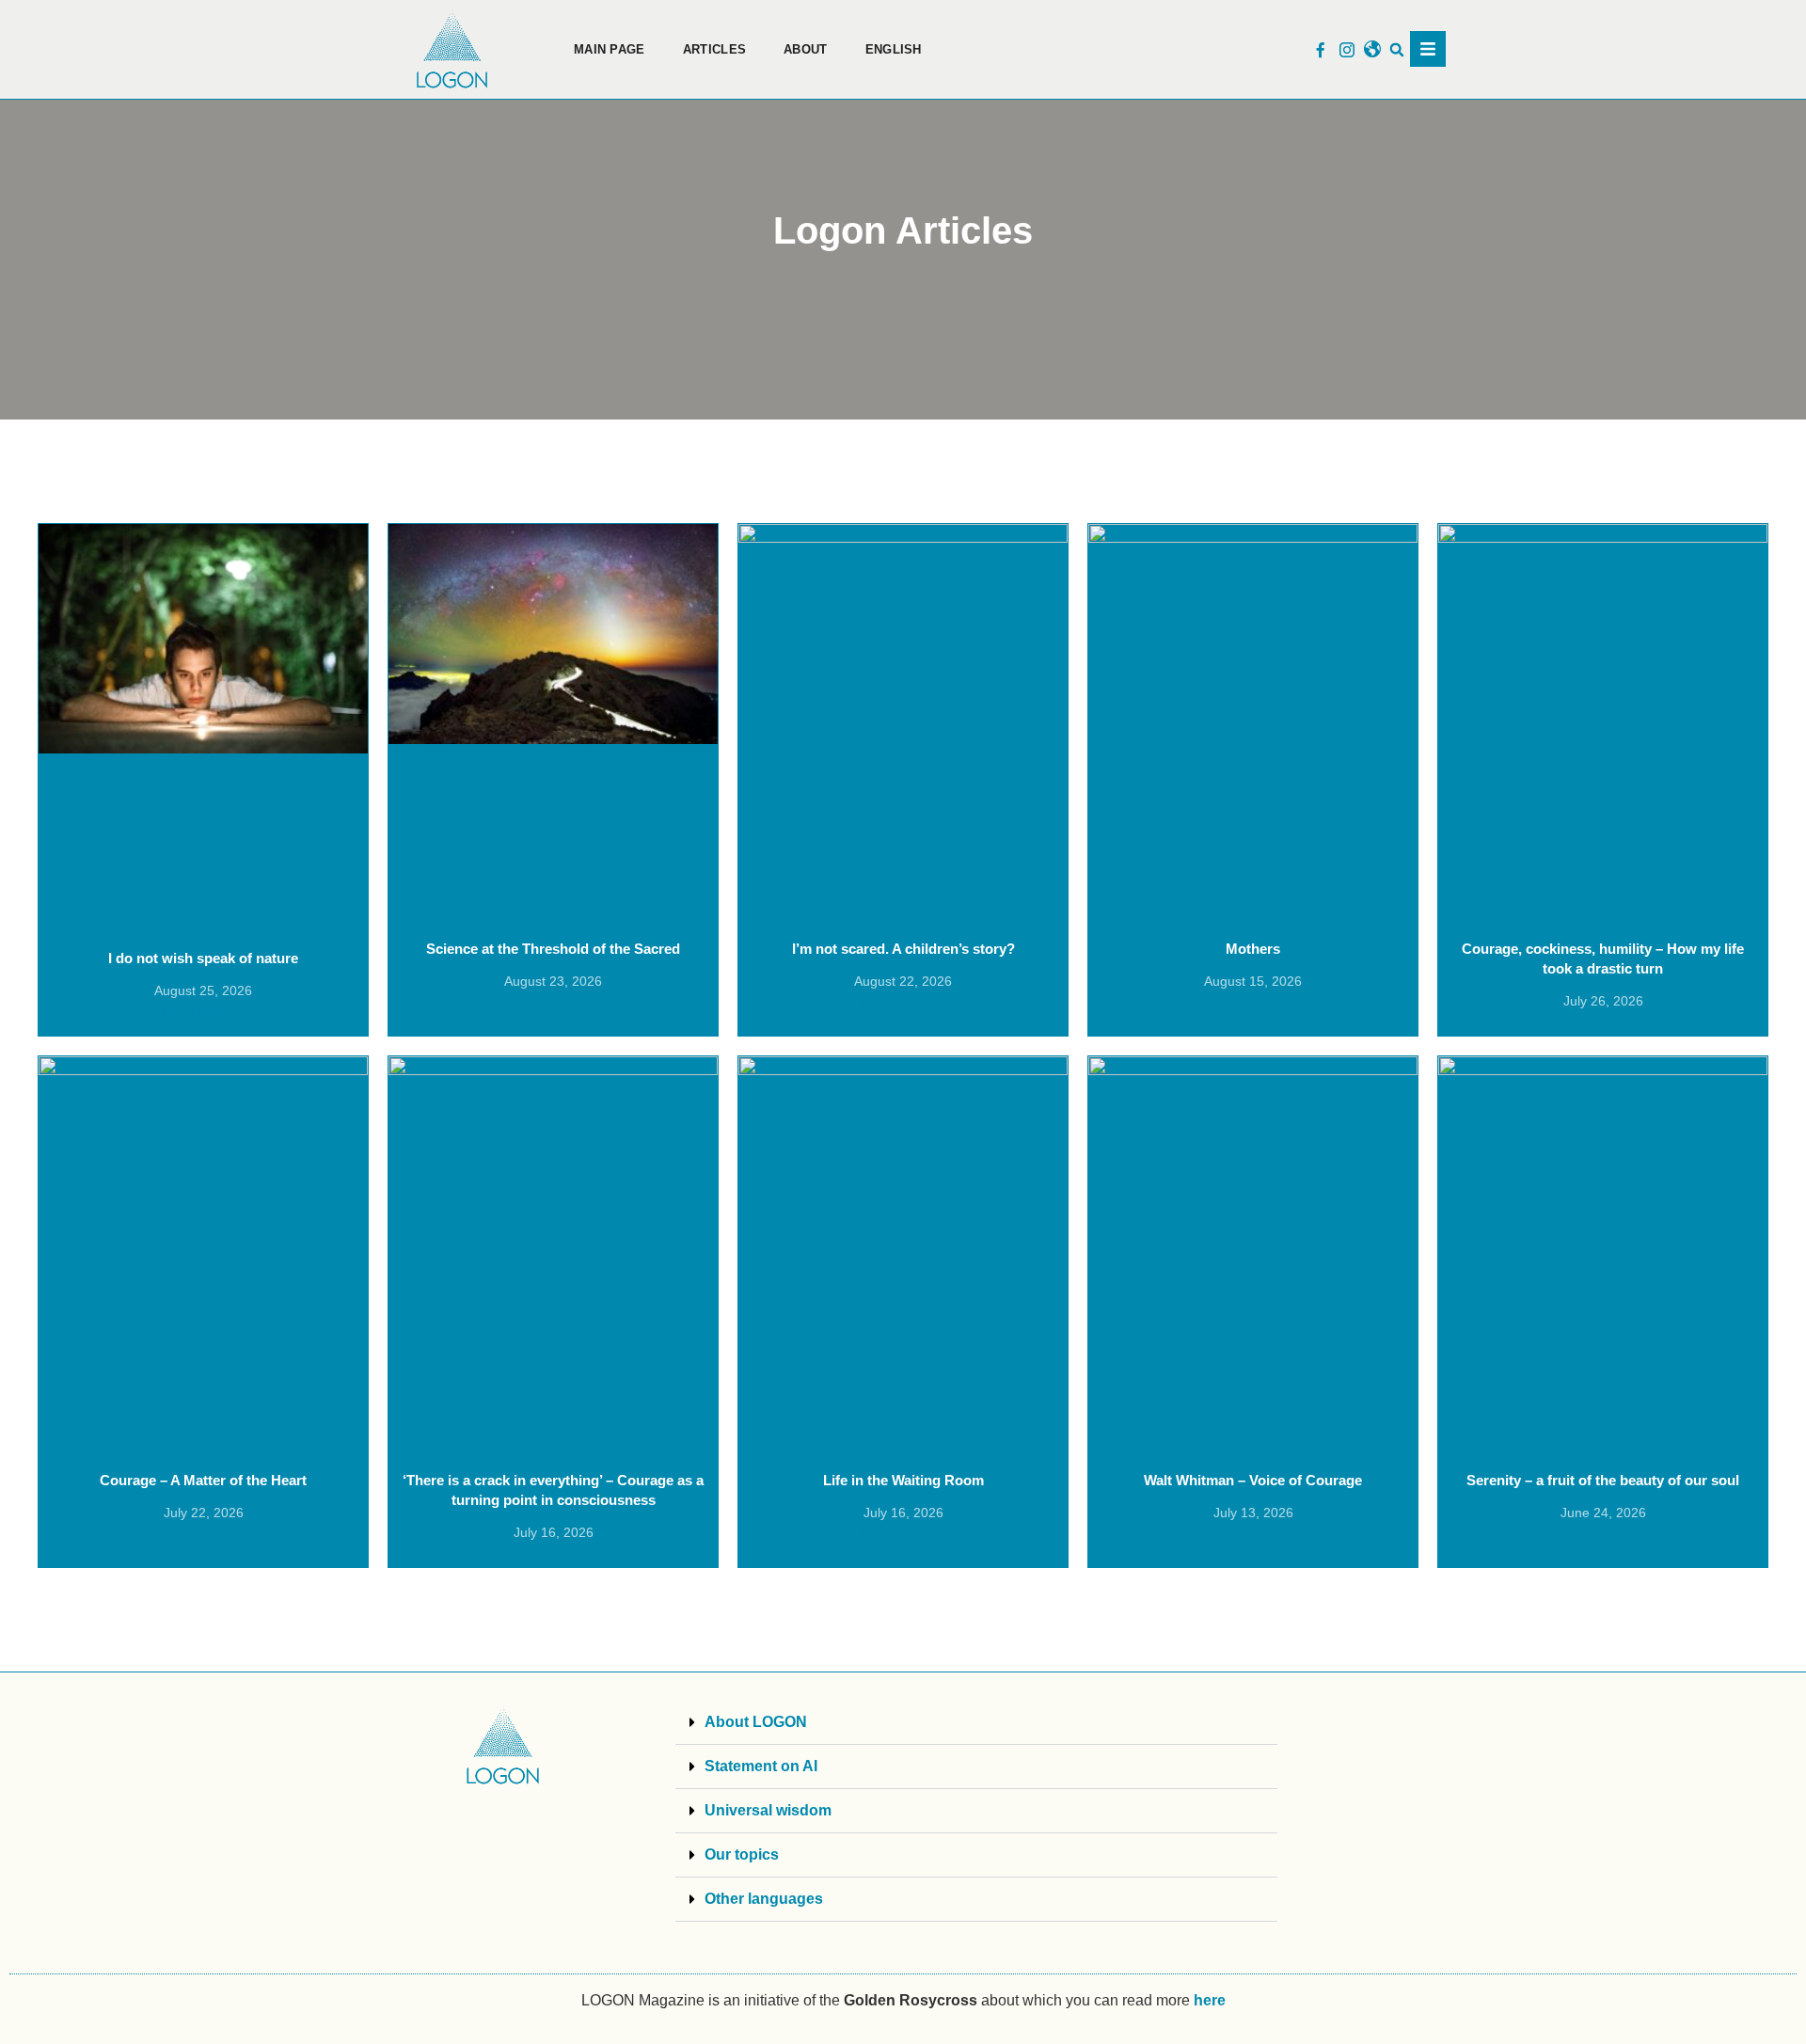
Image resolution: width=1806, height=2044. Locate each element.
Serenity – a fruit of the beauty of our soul (1603, 1480)
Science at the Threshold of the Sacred (553, 949)
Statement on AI (761, 1766)
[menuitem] (894, 50)
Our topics (742, 1854)
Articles (714, 49)
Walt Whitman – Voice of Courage (1253, 1480)
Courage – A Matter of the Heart (203, 1480)
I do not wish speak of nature (203, 958)
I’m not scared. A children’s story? (903, 949)
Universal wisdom (768, 1810)
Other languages (764, 1899)
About (806, 49)
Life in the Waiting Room (903, 1480)
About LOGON (756, 1722)
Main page (610, 49)
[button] (1397, 49)
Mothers (1253, 949)
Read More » (203, 1011)
